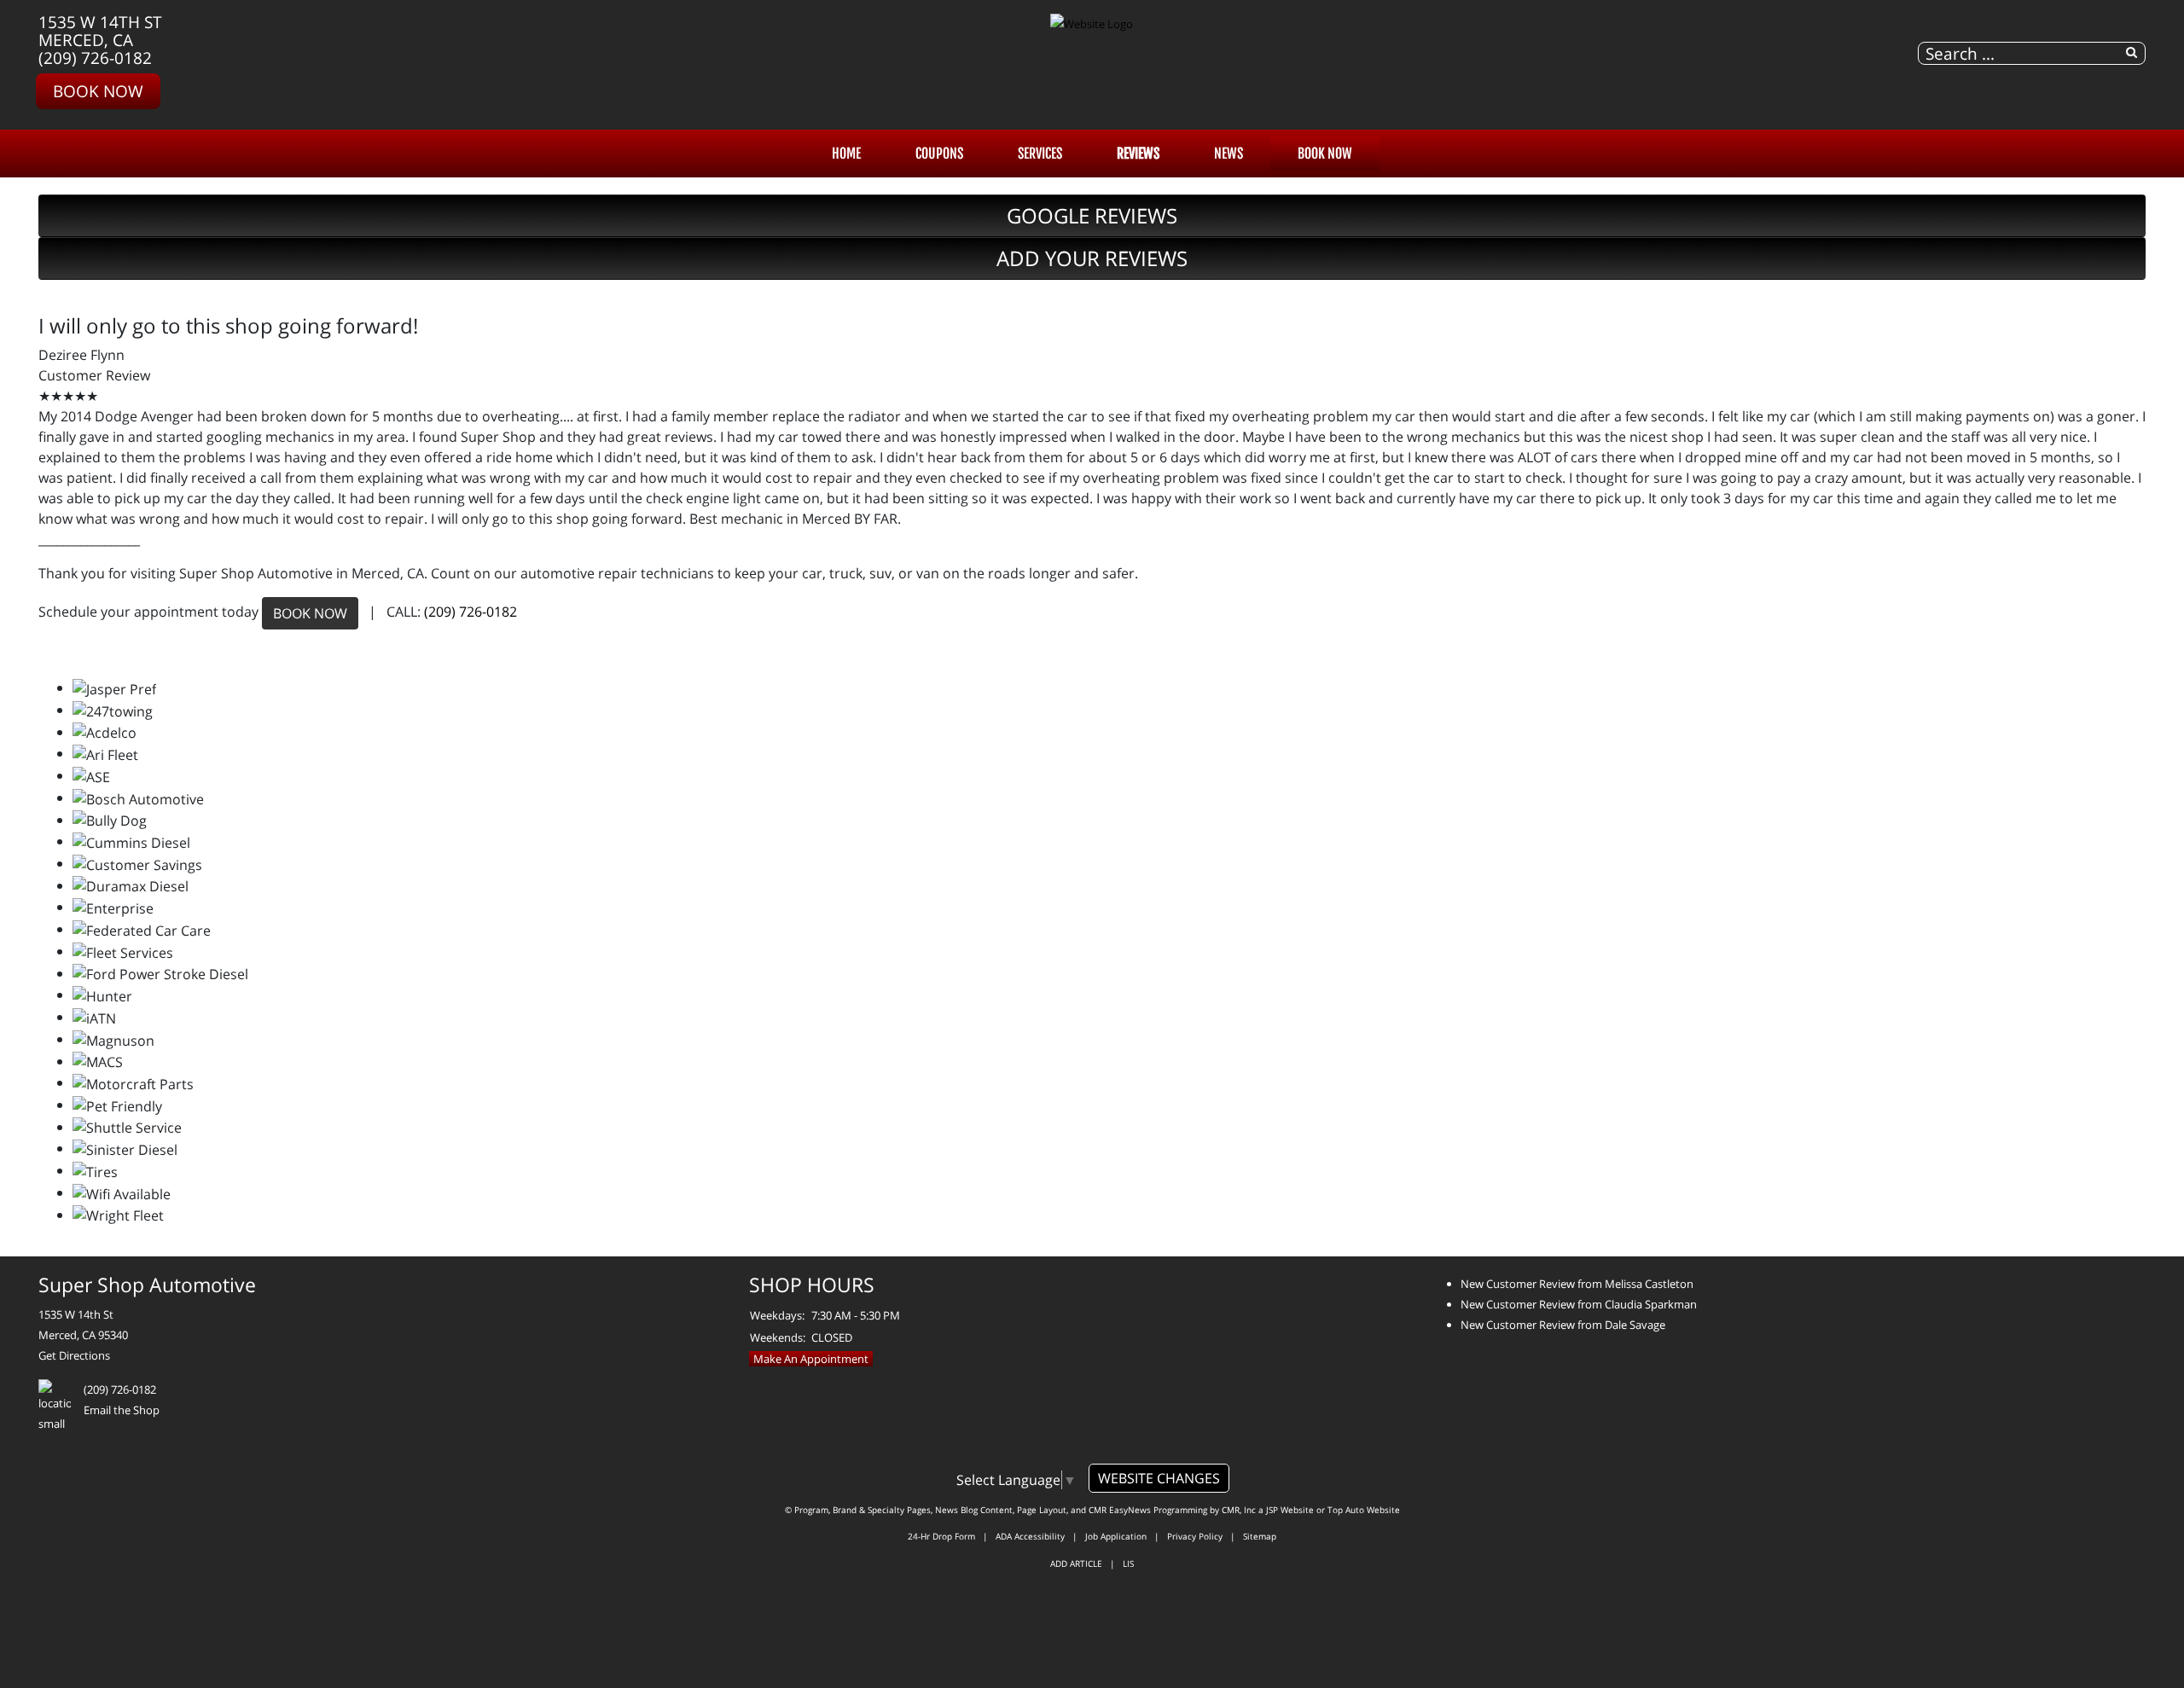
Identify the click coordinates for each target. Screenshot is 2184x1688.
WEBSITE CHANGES (1159, 1478)
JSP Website (1290, 1510)
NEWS (1228, 154)
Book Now (98, 91)
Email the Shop (122, 1410)
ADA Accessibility (1030, 1536)
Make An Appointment (811, 1359)
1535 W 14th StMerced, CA (100, 31)
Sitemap (1260, 1536)
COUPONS (939, 154)
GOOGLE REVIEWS (1092, 215)
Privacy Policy (1195, 1536)
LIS (1128, 1563)
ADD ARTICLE (1076, 1563)
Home (846, 154)
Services (1040, 154)
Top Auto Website (1364, 1510)
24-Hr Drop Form (941, 1536)
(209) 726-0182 (95, 58)
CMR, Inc (1239, 1510)
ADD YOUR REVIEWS (1092, 258)
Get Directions (74, 1355)
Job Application (1116, 1536)
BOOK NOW (310, 613)
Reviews (1138, 154)
